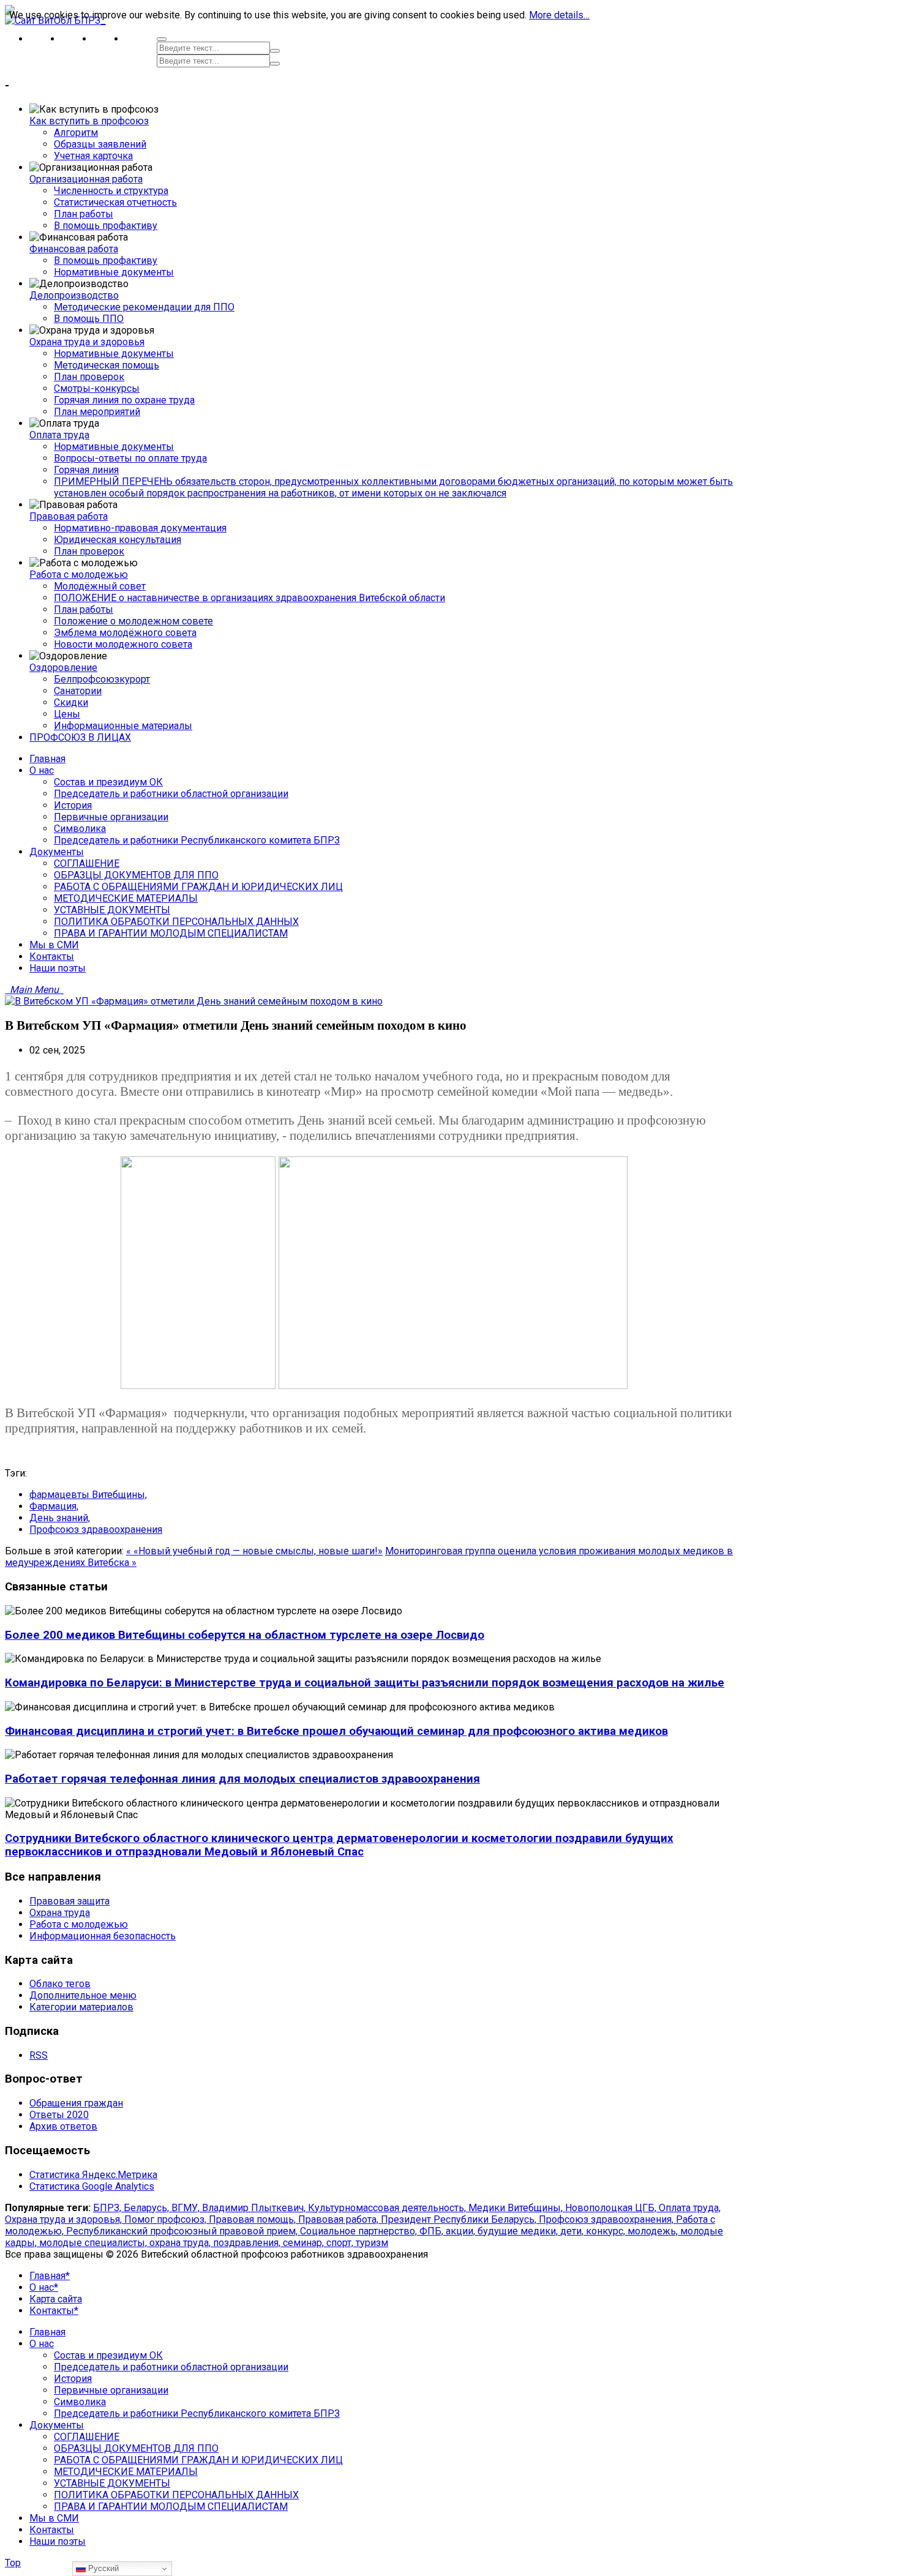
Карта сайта (56, 2299)
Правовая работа (69, 516)
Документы (57, 2425)
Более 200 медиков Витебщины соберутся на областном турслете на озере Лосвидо (245, 1635)
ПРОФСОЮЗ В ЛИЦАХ (80, 737)
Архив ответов (63, 2126)
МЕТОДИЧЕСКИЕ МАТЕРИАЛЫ (126, 2472)
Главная (47, 2332)
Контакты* (54, 2311)
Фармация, (54, 1506)
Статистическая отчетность (115, 202)
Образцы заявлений (100, 144)
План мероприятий (97, 412)
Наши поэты (58, 2541)
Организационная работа (86, 179)
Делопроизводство (74, 295)
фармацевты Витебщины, (88, 1495)
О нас (42, 2344)
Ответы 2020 (59, 2115)
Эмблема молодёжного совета (125, 633)
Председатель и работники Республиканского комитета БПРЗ (197, 2413)
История (73, 2379)
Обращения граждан (76, 2103)
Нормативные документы (114, 272)
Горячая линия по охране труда (124, 400)
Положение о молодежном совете (133, 621)
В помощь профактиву (106, 226)
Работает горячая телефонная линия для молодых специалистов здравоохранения (242, 1779)
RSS (39, 2055)
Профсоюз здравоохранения (96, 1529)
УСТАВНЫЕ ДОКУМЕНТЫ (112, 2483)
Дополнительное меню (83, 1995)
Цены (67, 714)
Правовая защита (69, 1901)
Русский (102, 2568)
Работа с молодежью (79, 575)
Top (13, 2563)
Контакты (52, 2530)
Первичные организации (111, 2390)
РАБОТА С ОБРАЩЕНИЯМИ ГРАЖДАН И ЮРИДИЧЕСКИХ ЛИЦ (198, 2460)
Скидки (71, 702)
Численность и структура (111, 191)
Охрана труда (60, 1913)
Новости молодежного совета (123, 644)
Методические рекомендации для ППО (144, 307)
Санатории (78, 691)
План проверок (89, 377)
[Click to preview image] (194, 1001)
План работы (84, 214)
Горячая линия (86, 470)
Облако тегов (60, 1984)
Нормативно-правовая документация (140, 528)
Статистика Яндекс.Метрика (93, 2175)
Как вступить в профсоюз (89, 121)
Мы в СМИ (54, 2518)
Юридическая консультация (118, 540)
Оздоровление (63, 668)
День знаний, (60, 1518)
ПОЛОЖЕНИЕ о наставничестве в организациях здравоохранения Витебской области (249, 598)
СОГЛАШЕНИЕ (87, 2437)
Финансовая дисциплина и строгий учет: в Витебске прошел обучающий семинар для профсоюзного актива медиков (336, 1731)
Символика (80, 2402)
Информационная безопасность (103, 1936)
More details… (559, 15)
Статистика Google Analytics (92, 2186)
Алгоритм (76, 133)
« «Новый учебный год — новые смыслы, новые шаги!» (254, 1551)
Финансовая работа (74, 249)
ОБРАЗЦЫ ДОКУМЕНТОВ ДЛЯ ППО (136, 2448)
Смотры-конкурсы (97, 388)
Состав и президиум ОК (108, 2355)
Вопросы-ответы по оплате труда (130, 458)
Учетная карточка (93, 156)
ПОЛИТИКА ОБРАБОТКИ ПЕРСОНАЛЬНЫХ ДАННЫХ (176, 2495)
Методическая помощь (107, 365)
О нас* (44, 2287)
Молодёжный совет (100, 586)
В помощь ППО (89, 319)
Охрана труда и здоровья (87, 342)
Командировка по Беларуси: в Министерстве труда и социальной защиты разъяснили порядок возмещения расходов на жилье (365, 1683)
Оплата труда (59, 435)
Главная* (50, 2276)
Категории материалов (81, 2007)
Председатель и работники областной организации (171, 2367)
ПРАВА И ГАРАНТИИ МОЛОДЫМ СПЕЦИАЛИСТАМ (171, 2507)
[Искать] (275, 51)
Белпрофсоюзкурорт (102, 679)
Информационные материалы (123, 726)
